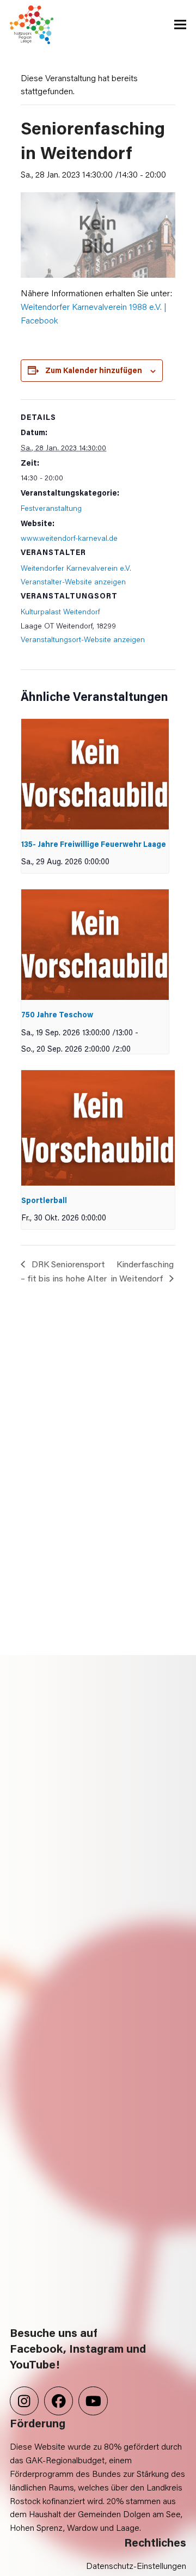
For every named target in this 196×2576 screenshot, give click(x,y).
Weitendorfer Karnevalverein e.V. (76, 568)
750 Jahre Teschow (57, 1014)
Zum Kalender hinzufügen (94, 370)
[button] (180, 25)
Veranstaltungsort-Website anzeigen (83, 639)
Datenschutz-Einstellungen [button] (136, 2565)
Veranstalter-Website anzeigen (73, 581)
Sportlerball (44, 1200)
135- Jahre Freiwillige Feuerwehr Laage (94, 844)
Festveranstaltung (51, 508)
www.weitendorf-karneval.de (69, 538)
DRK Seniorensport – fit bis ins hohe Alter (64, 1271)
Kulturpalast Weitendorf (60, 611)
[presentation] (95, 774)
